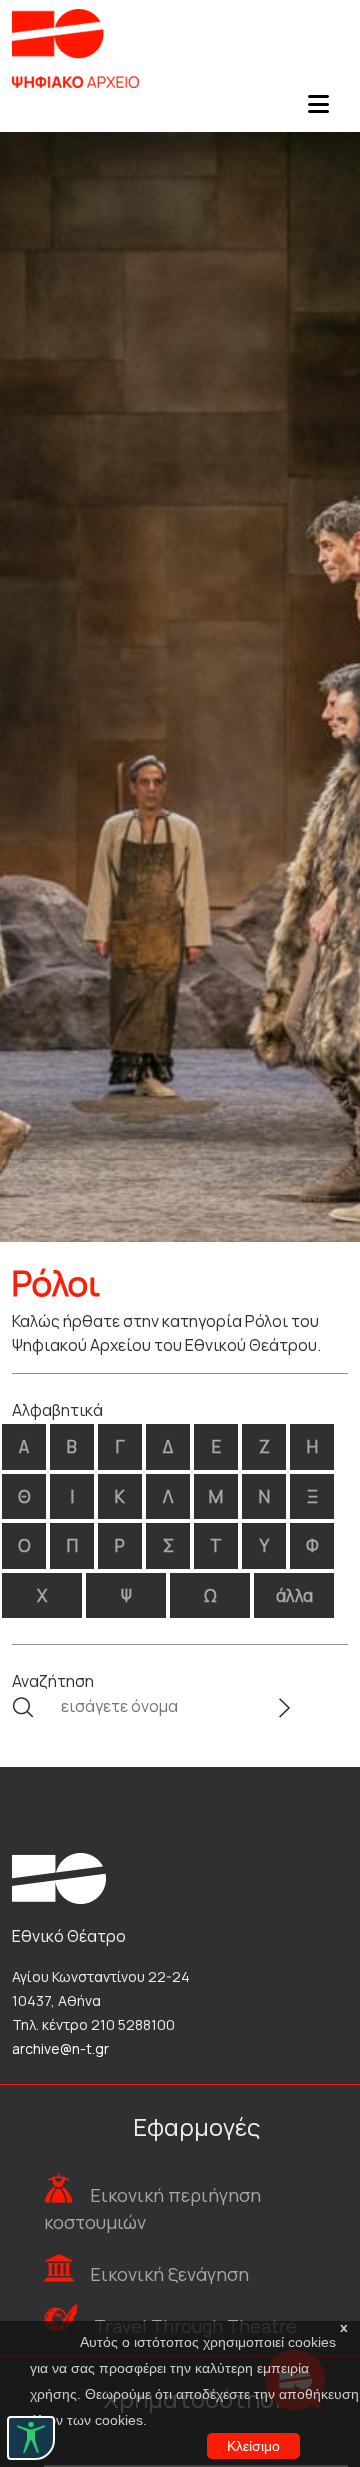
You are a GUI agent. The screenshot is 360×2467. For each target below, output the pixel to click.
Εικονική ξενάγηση (169, 2274)
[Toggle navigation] (318, 110)
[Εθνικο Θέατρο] (59, 1877)
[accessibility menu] (31, 2438)
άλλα (294, 1595)
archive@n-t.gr (60, 2048)
